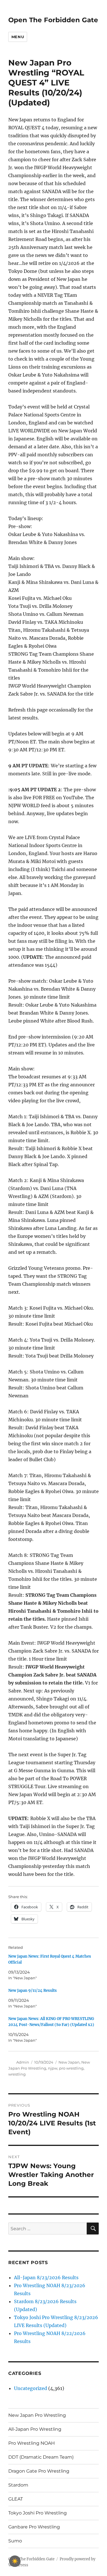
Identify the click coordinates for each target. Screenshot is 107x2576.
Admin (23, 2062)
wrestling (17, 2074)
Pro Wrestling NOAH (32, 2443)
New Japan (69, 2062)
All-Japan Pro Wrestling (35, 2429)
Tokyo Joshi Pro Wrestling (38, 2513)
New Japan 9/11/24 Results (33, 1991)
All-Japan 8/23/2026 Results (46, 2277)
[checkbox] (15, 2561)
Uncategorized (31, 2388)
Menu (18, 37)
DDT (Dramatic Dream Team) (41, 2457)
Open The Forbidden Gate (53, 20)
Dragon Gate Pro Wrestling (39, 2471)
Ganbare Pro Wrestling (34, 2527)
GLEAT (16, 2499)
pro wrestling (71, 2068)
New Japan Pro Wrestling (37, 2415)
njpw (53, 2068)
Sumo (15, 2541)
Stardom (18, 2485)
